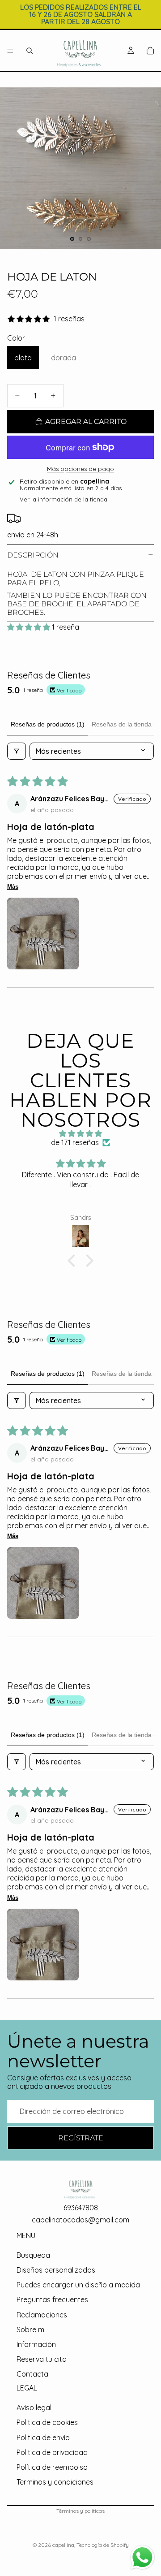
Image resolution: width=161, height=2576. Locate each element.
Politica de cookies (47, 2423)
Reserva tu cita (42, 2359)
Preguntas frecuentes (52, 2300)
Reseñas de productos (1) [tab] (48, 724)
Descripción (33, 555)
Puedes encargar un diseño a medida (78, 2285)
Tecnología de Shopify (103, 2545)
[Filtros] (17, 751)
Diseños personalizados (56, 2270)
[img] (80, 1134)
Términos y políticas (80, 2511)
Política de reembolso (52, 2467)
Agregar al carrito (86, 421)
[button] (30, 627)
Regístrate (81, 2138)
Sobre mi (31, 2330)
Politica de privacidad (52, 2452)
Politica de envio (43, 2438)
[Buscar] (30, 51)
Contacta (32, 2374)
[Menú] (10, 51)
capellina (63, 2545)
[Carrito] (150, 51)
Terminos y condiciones (55, 2482)
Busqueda (33, 2255)
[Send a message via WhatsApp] (142, 2557)
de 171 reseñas (75, 1143)
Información (36, 2344)
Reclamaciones (42, 2315)
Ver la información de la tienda (64, 499)
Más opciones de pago (80, 469)
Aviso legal (34, 2407)
